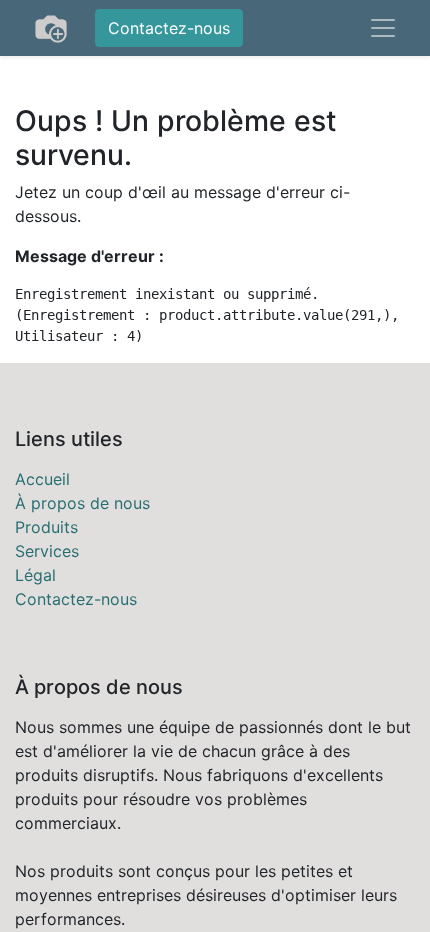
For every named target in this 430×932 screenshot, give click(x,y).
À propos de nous (82, 503)
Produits (46, 527)
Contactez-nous (169, 28)
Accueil (42, 479)
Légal (35, 575)
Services (47, 551)
